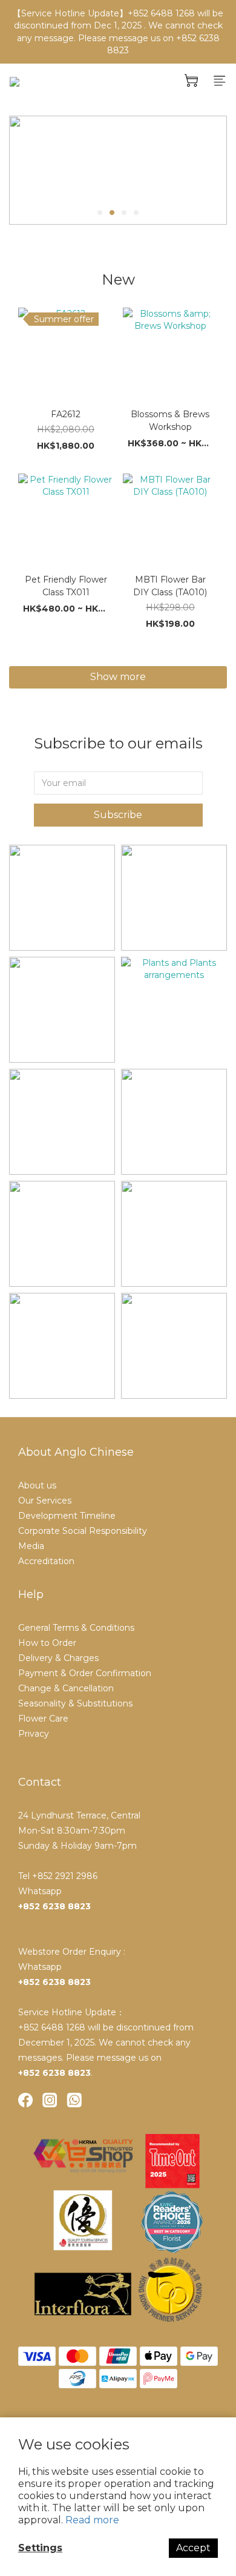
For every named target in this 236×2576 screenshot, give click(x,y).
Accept (193, 2548)
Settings (40, 2548)
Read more (92, 2520)
